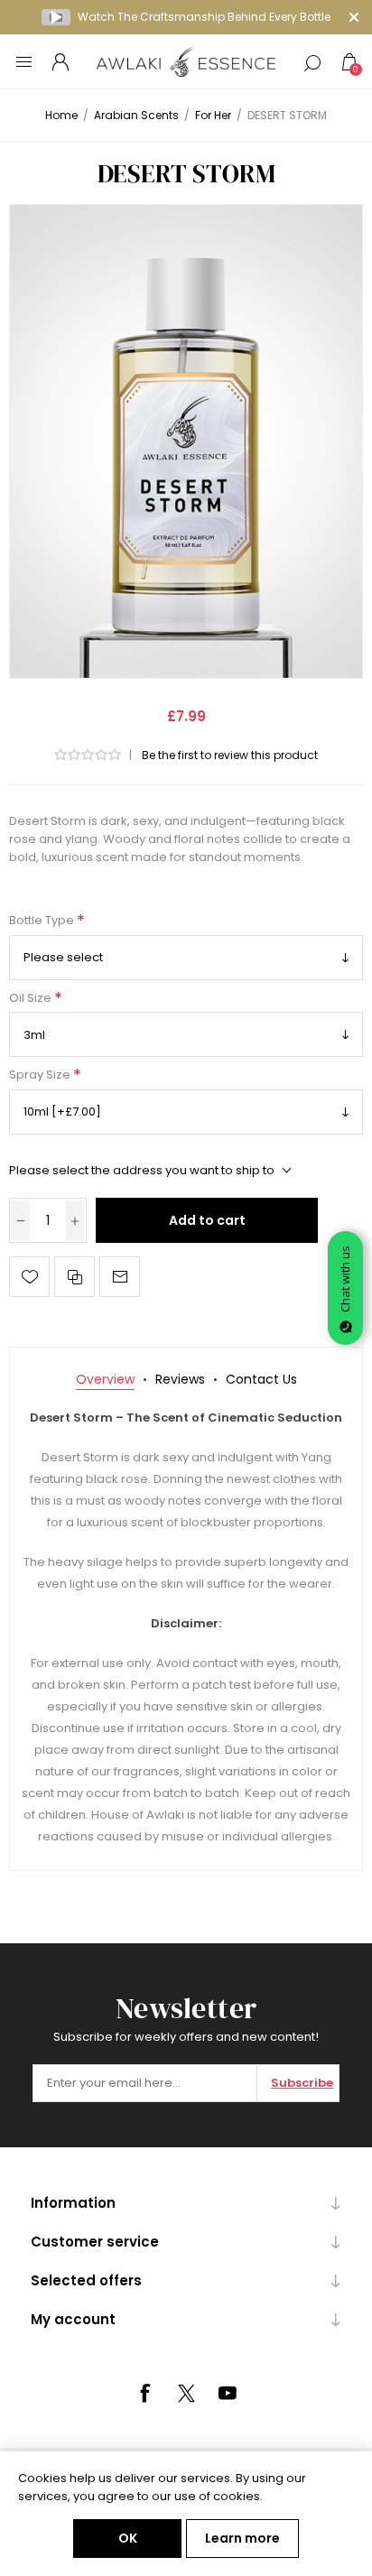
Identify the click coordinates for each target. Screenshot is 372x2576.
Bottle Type (43, 921)
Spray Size (41, 1075)
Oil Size (32, 998)
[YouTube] (228, 2393)
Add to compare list (74, 1277)
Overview (105, 1379)
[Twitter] (186, 2394)
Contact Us (261, 1379)
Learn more (242, 2538)
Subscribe (302, 2083)
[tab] (105, 1380)
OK (128, 2538)
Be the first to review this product (230, 755)
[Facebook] (144, 2393)
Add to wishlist (29, 1277)
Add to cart (207, 1220)
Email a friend (120, 1277)
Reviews (180, 1379)
